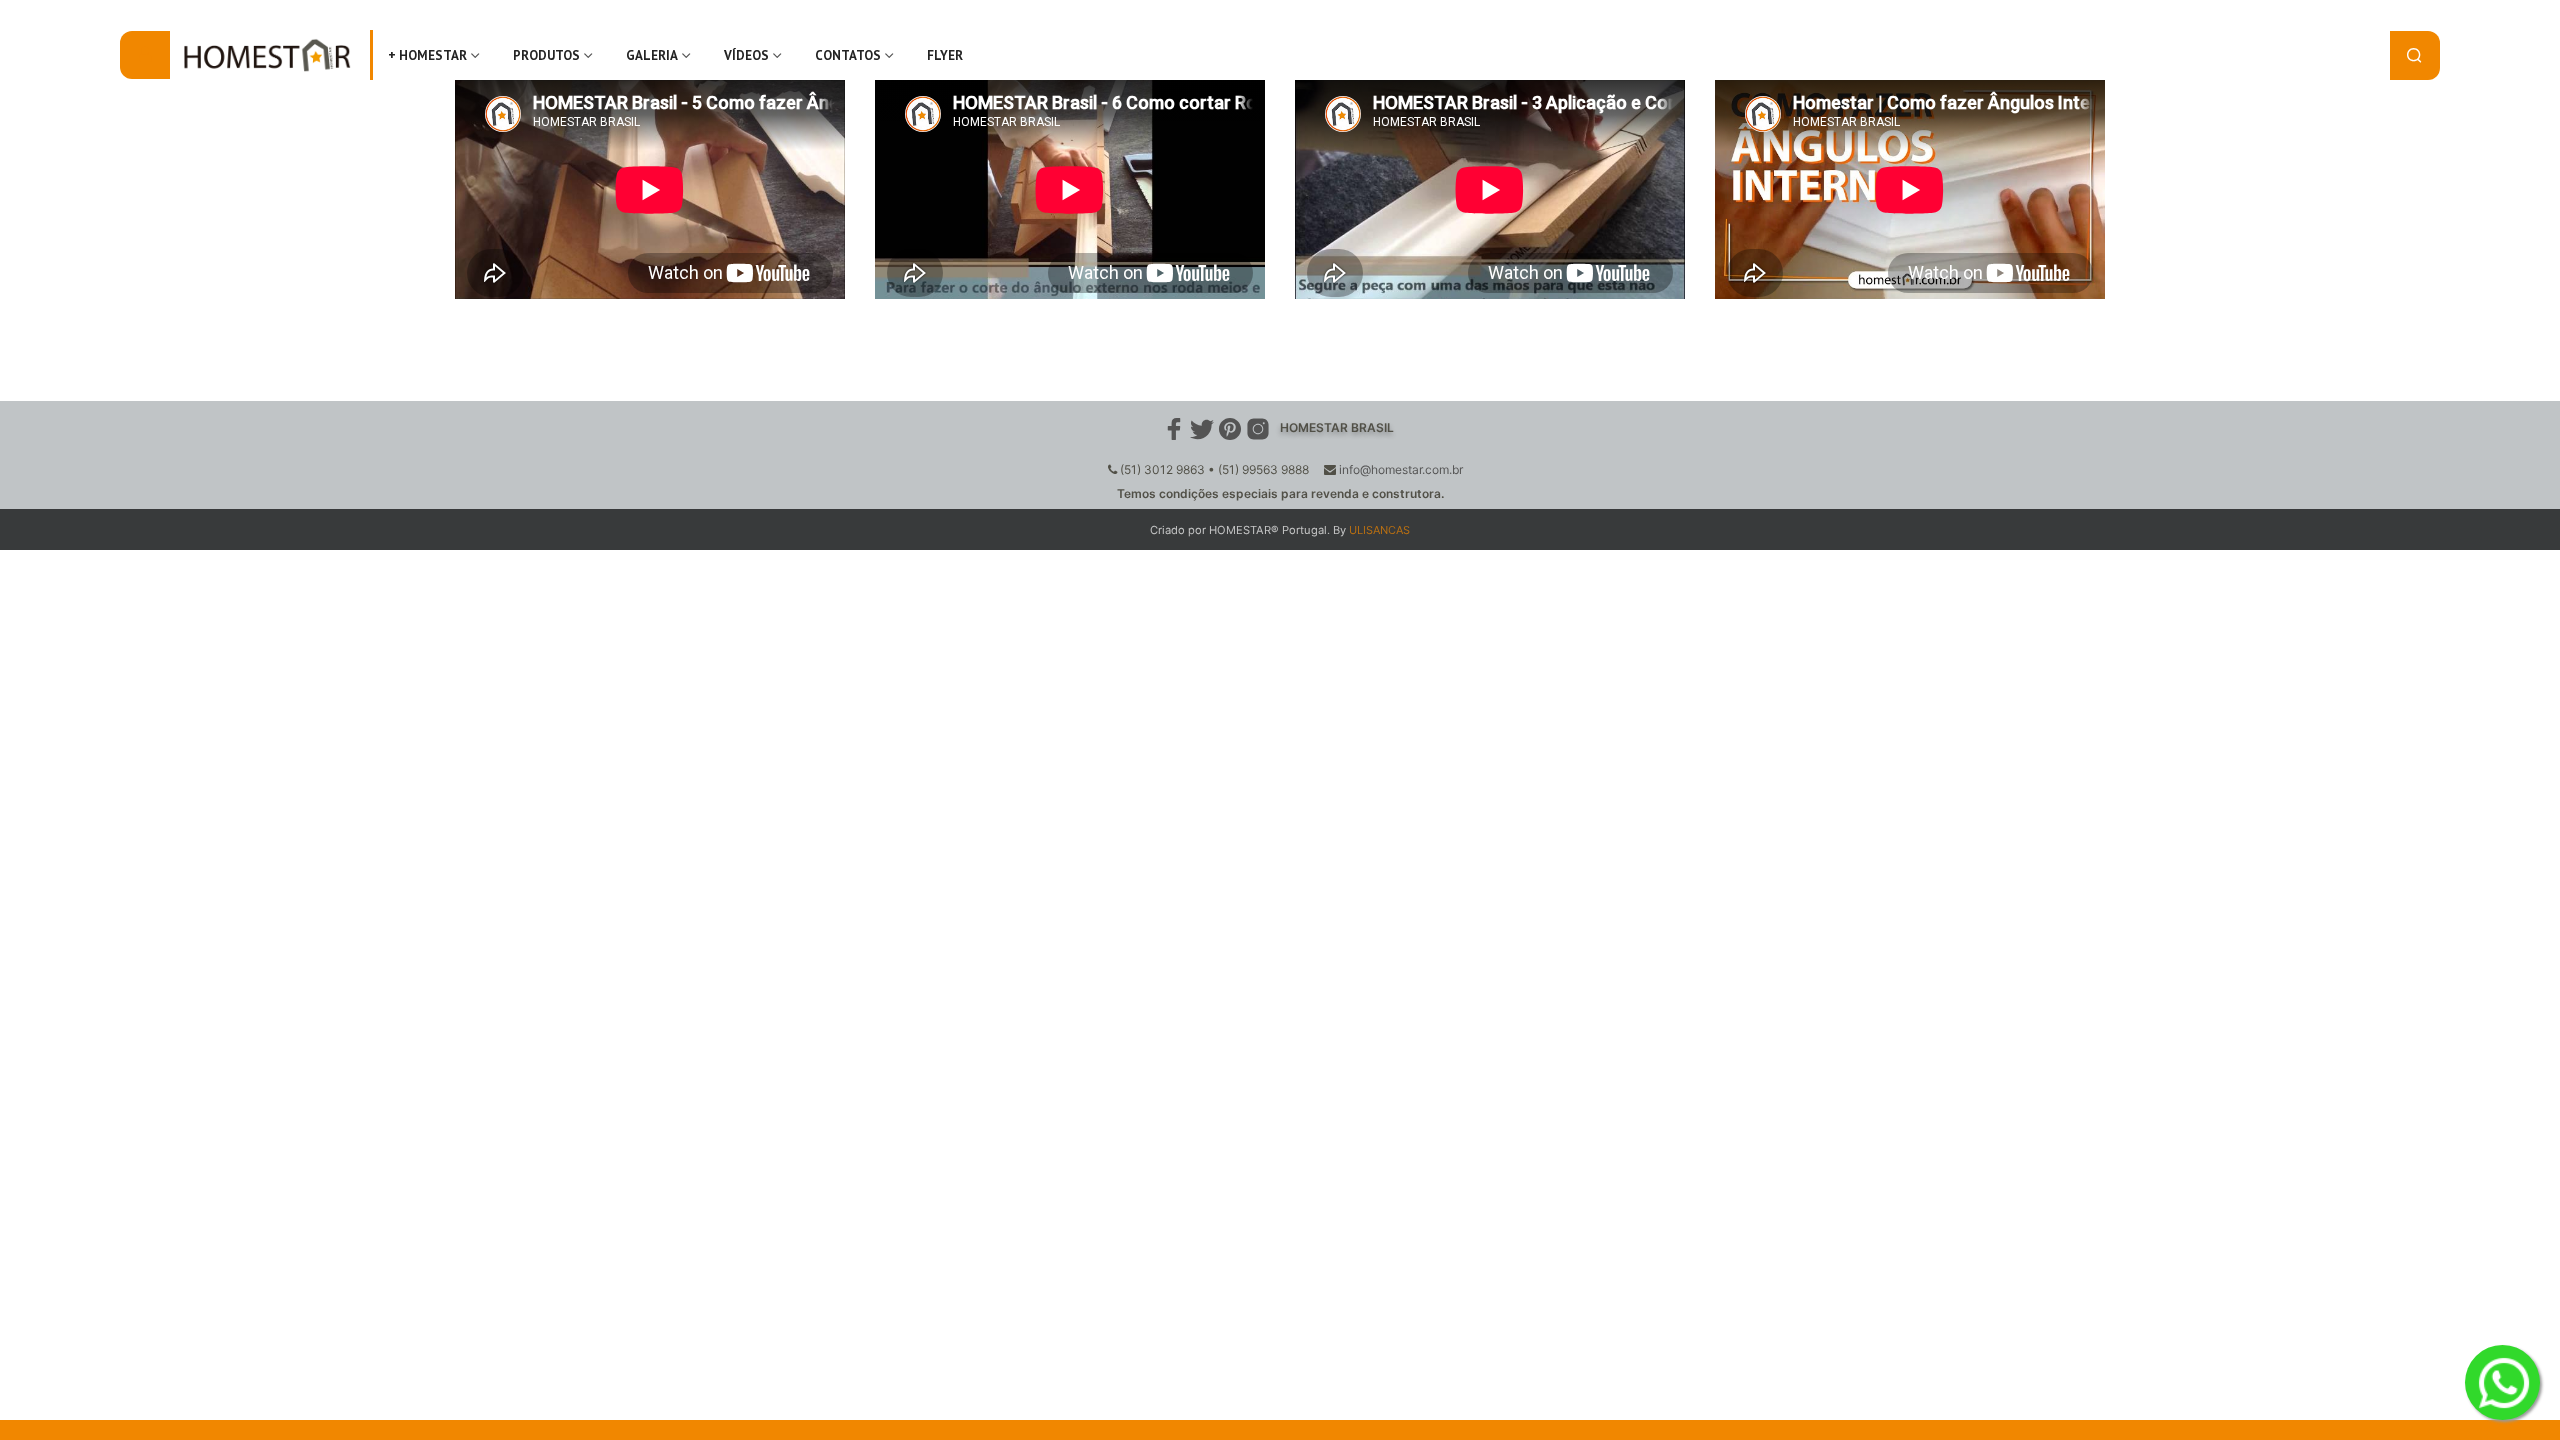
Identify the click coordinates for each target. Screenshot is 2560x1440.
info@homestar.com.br (1401, 469)
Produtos (546, 55)
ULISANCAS (1379, 530)
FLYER (945, 55)
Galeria (652, 55)
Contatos (848, 55)
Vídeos (746, 55)
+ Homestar (427, 55)
